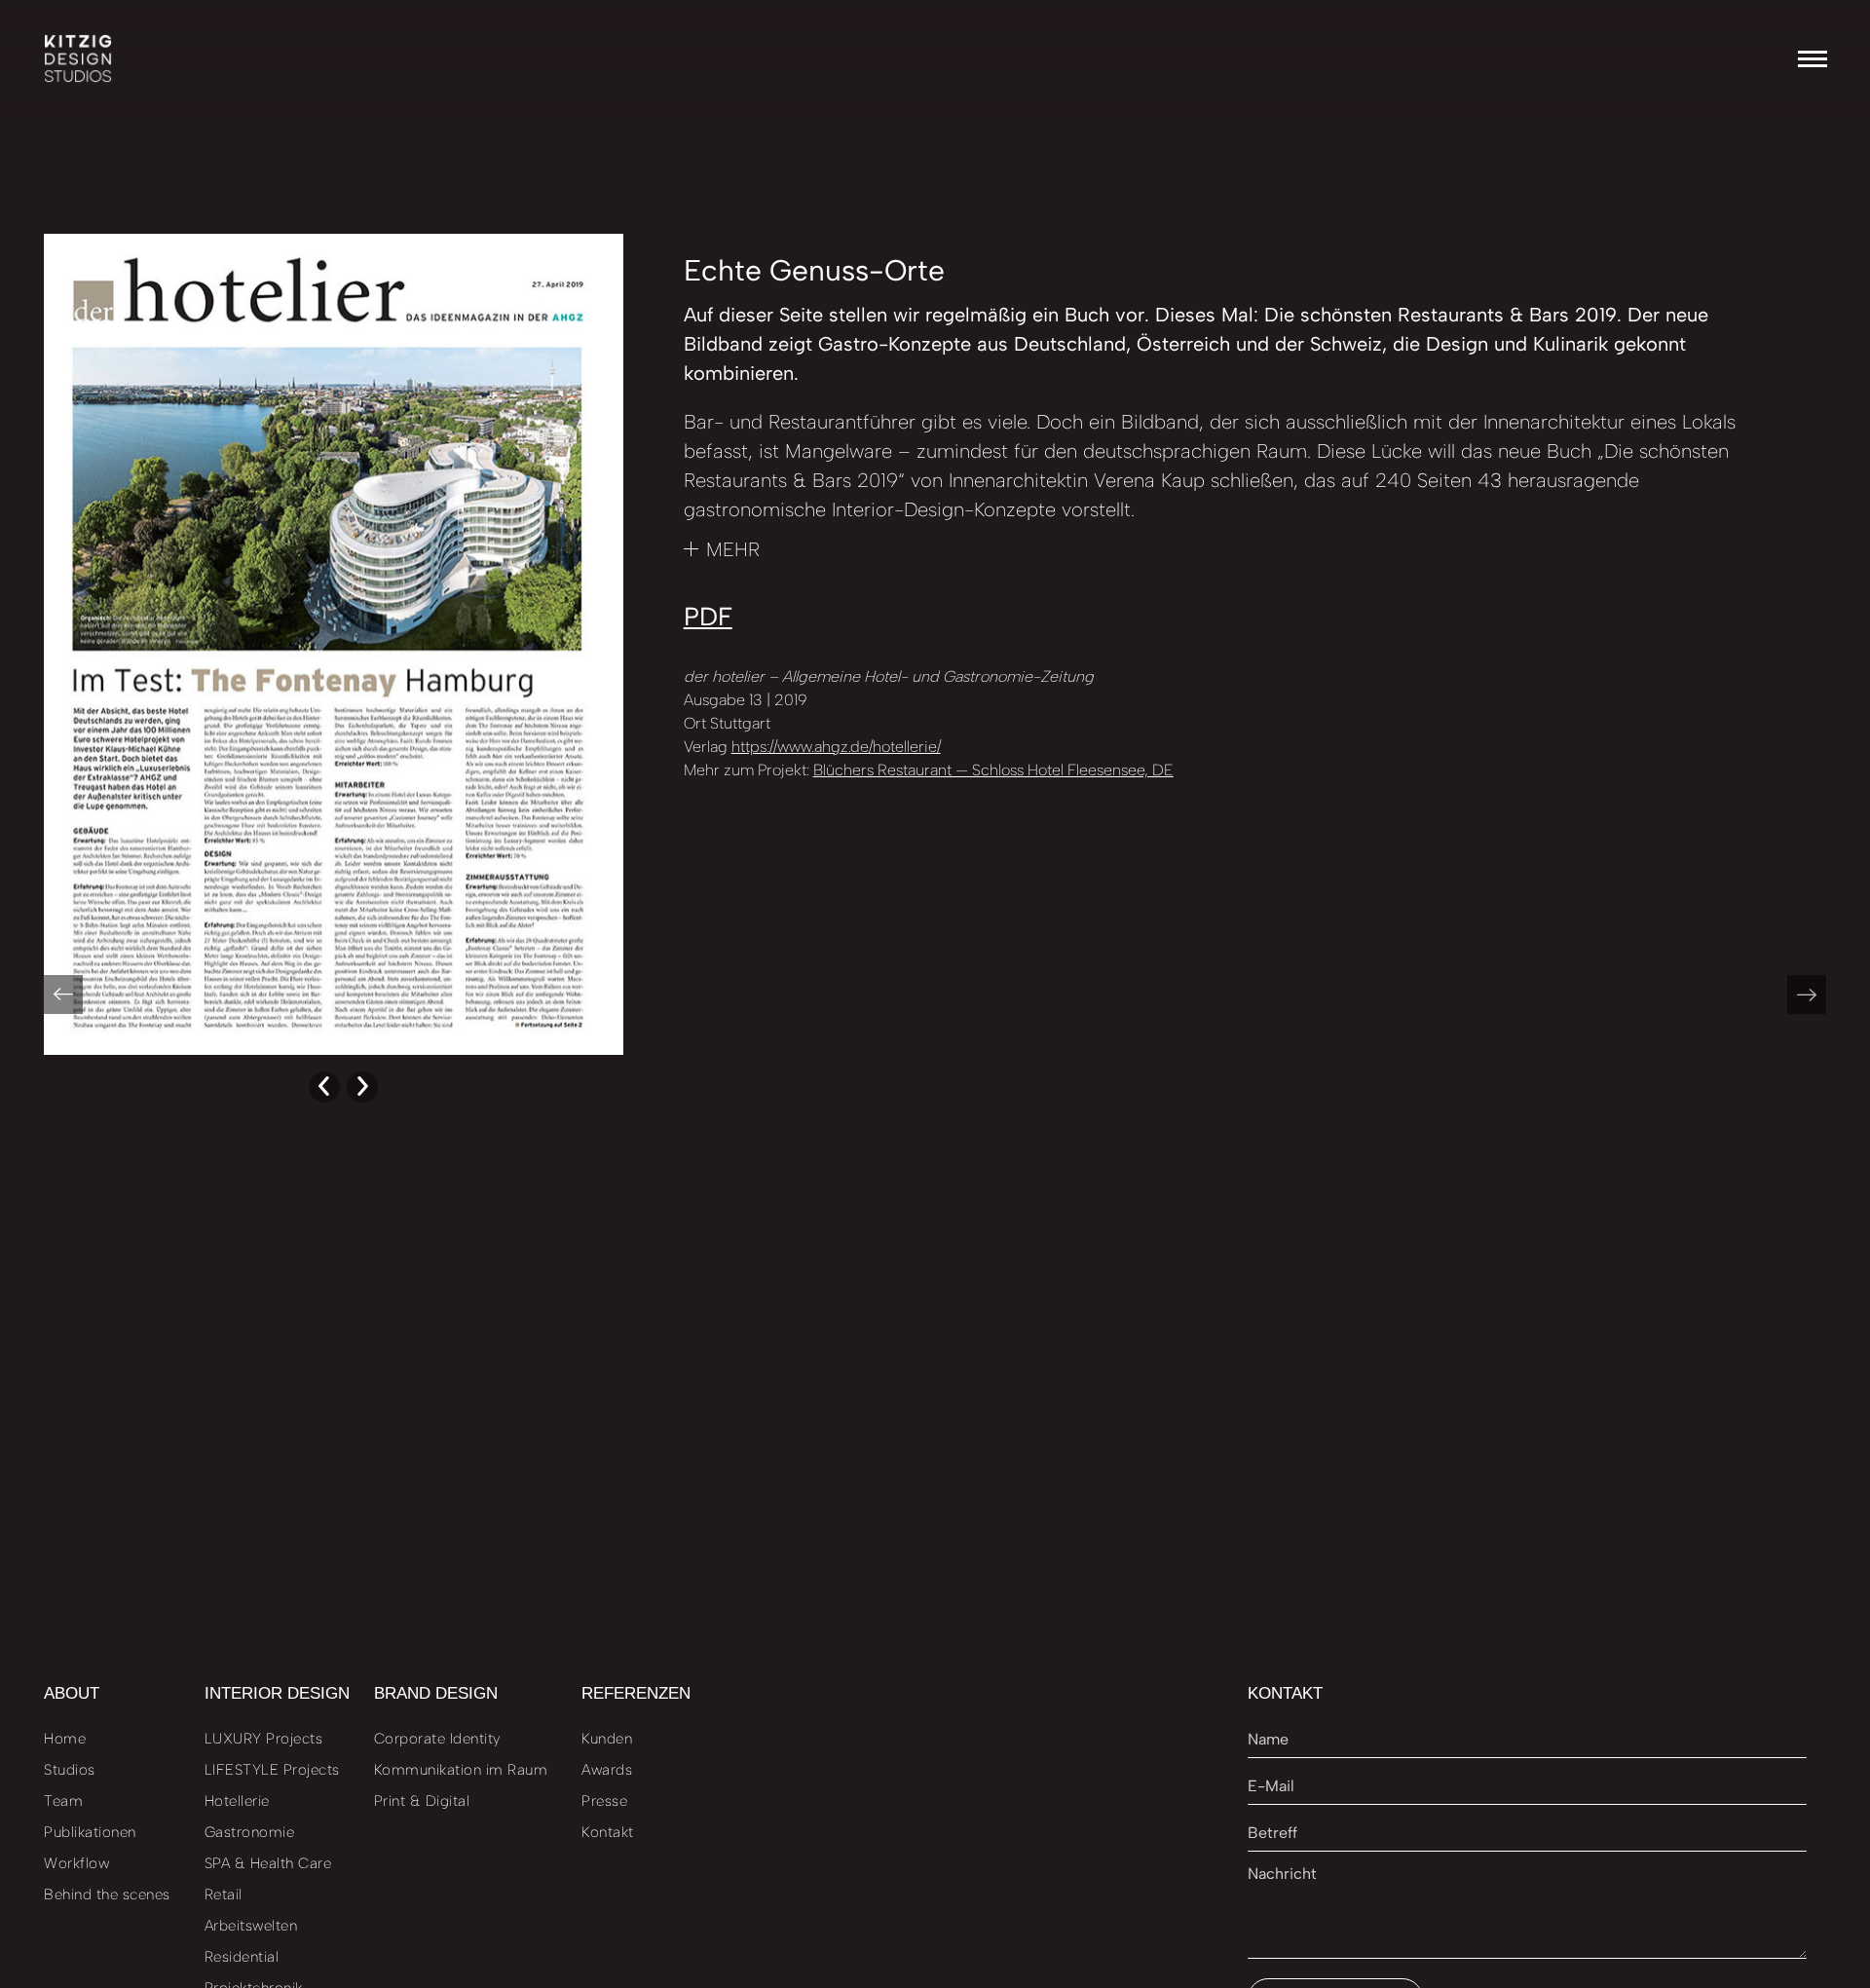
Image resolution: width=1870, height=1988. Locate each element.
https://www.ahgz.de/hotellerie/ (836, 747)
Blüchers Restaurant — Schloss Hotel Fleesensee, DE (993, 770)
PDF (708, 617)
